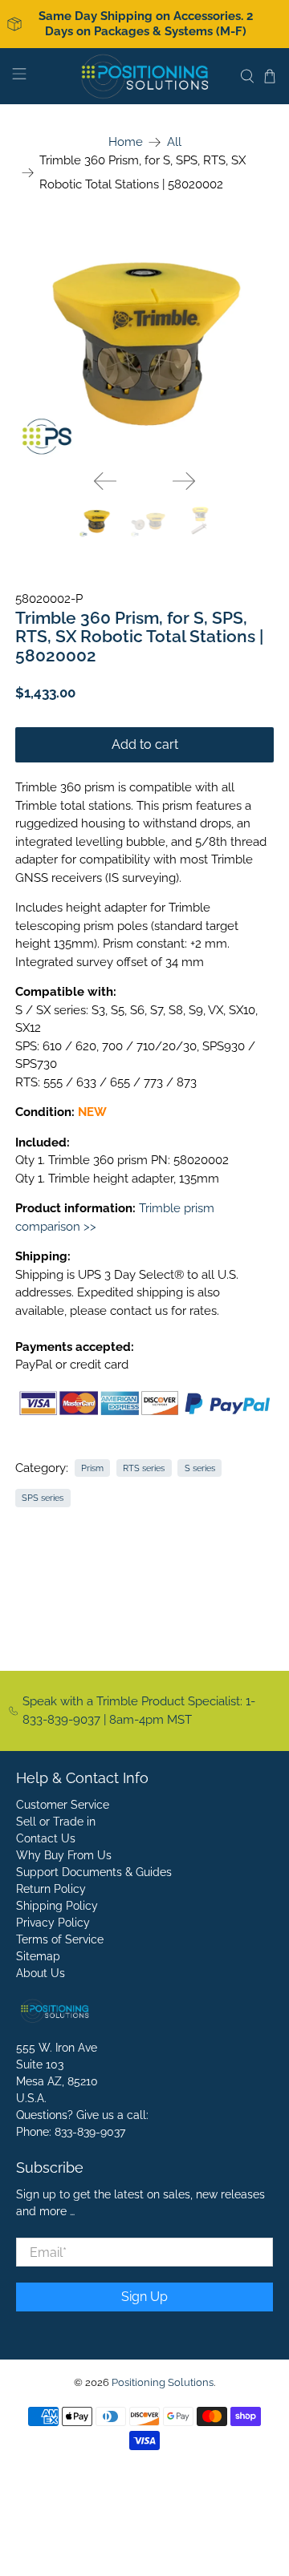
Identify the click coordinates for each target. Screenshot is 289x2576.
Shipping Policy (57, 1906)
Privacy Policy (53, 1923)
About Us (41, 1973)
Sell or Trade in (56, 1822)
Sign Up (144, 2297)
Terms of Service (60, 1939)
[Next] (184, 481)
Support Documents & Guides (94, 1872)
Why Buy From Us (64, 1855)
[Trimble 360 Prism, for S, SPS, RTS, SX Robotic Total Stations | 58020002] (144, 343)
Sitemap (38, 1956)
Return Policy (51, 1889)
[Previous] (105, 481)
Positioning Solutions (163, 2382)
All (174, 142)
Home (126, 142)
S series (200, 1468)
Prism (92, 1468)
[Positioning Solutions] (144, 76)
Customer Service (63, 1805)
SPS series (43, 1498)
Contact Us (46, 1838)
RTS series (144, 1468)
